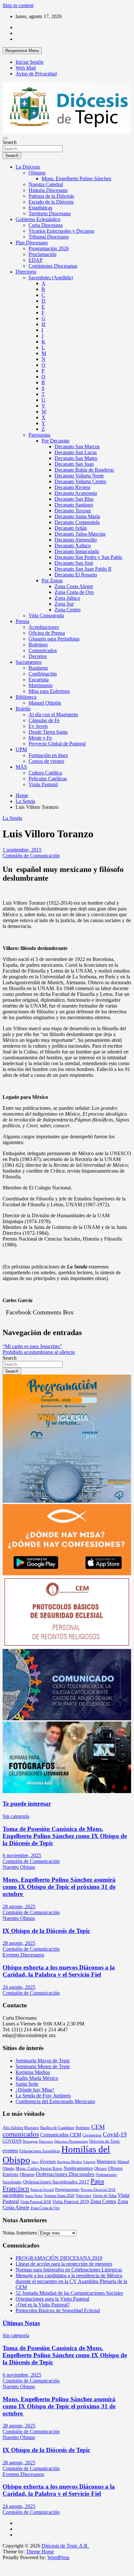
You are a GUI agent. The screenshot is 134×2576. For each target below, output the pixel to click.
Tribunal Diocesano (49, 237)
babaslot (4, 2561)
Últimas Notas (21, 2323)
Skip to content (18, 5)
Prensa (22, 621)
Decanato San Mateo (76, 458)
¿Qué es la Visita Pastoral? (43, 2305)
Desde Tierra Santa (48, 732)
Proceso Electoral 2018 (98, 2190)
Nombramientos (78, 2168)
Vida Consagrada (46, 615)
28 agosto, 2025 (19, 1907)
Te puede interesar (27, 1804)
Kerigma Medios (33, 2072)
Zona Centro (67, 610)
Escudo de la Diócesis (51, 202)
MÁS (21, 767)
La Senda (12, 818)
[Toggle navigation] (5, 138)
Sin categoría (16, 1816)
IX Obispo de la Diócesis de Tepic (46, 1931)
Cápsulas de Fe (44, 720)
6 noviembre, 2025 (22, 1855)
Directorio (26, 272)
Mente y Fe (40, 738)
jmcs (35, 2162)
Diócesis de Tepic (105, 2141)
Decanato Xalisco (73, 546)
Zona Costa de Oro (74, 592)
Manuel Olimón (45, 703)
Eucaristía (39, 680)
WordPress (58, 2557)
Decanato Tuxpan (73, 511)
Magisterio (106, 2161)
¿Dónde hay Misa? (35, 2090)
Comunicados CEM (61, 2135)
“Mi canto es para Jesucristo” (32, 1346)
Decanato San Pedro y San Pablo (88, 557)
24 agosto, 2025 (19, 1987)
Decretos (38, 656)
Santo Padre (34, 2196)
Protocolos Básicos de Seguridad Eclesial (58, 2310)
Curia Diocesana (46, 225)
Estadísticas (40, 208)
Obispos (37, 173)
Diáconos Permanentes (71, 2141)
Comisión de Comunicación (31, 856)
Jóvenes (48, 2161)
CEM (98, 2127)
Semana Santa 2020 (59, 2196)
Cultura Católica (45, 773)
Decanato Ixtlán (71, 528)
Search (10, 142)
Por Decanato (55, 441)
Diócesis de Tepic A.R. (65, 2546)
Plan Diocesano (32, 243)
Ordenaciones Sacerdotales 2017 (56, 2182)
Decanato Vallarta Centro (80, 481)
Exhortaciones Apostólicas (40, 2151)
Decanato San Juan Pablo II (83, 569)
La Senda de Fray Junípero (43, 2096)
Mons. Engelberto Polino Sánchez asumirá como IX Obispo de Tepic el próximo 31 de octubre (59, 1887)
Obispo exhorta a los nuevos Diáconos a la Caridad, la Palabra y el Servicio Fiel (59, 1971)
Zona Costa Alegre (74, 586)
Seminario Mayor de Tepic (43, 2061)
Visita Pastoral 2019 (71, 2202)
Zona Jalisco (67, 598)
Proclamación (43, 254)
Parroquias (39, 435)
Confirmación (43, 674)
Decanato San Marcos (77, 446)
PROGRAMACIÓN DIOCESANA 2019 (59, 2258)
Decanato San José (74, 563)
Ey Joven (38, 726)
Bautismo (38, 668)
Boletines (38, 645)
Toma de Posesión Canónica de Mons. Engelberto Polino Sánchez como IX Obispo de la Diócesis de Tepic (65, 1836)
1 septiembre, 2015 (22, 850)
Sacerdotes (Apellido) (51, 278)
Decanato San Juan (74, 464)
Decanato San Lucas (76, 452)
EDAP (36, 260)
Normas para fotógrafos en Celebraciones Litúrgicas (69, 2270)
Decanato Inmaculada (77, 551)
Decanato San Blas (74, 499)
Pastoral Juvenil (42, 2190)
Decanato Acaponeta (76, 493)
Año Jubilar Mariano (21, 2128)
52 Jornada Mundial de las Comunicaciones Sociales (69, 2293)
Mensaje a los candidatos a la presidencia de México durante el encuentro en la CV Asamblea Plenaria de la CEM (71, 2281)
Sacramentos (29, 662)
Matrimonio (41, 685)
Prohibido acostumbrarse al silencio (39, 1352)
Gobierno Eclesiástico (38, 219)
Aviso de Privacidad (36, 74)
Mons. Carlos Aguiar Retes (39, 2168)
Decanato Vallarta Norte (79, 476)
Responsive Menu (22, 51)
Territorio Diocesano (50, 213)
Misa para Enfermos (49, 691)
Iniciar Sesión (30, 62)
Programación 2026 (49, 248)
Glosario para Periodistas (54, 639)
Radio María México (37, 2078)
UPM (21, 749)
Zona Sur (64, 604)
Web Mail (26, 68)
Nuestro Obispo (19, 1867)
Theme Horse (40, 2552)
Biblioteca (26, 697)
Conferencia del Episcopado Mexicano (55, 2101)
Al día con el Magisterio (53, 714)
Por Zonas (52, 580)
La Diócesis (28, 167)
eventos (10, 2151)
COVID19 (12, 2141)
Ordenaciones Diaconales (65, 2174)
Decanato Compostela (77, 522)
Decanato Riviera (72, 487)
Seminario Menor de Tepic (43, 2066)
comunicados (21, 2134)
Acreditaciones (44, 627)
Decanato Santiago (74, 505)
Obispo (100, 2168)
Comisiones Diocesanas (53, 266)
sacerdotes (13, 2195)
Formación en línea (48, 755)
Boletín (23, 709)
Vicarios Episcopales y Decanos (61, 231)
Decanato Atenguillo (76, 540)
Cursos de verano (46, 761)
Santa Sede (27, 2084)
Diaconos (46, 2141)
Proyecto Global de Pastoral (57, 744)
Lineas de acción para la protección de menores (64, 2264)
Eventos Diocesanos (23, 1955)
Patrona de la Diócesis (51, 196)
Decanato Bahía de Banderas (84, 470)
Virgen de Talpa (104, 2196)
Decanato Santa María (77, 516)
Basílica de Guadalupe (57, 2128)
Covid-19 (115, 2134)
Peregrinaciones (67, 2190)
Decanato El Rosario (76, 575)
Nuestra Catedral (46, 184)
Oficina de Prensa (47, 633)
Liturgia (89, 2162)
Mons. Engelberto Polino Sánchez (76, 178)
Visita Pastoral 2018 (36, 2202)
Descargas (30, 2141)
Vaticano (83, 2196)
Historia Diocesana (48, 190)
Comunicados (43, 650)
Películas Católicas (48, 779)
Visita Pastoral (43, 784)
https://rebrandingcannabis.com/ (6, 2561)
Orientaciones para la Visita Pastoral (52, 2299)
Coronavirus (92, 2135)
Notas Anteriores (20, 2233)
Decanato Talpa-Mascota (80, 534)
